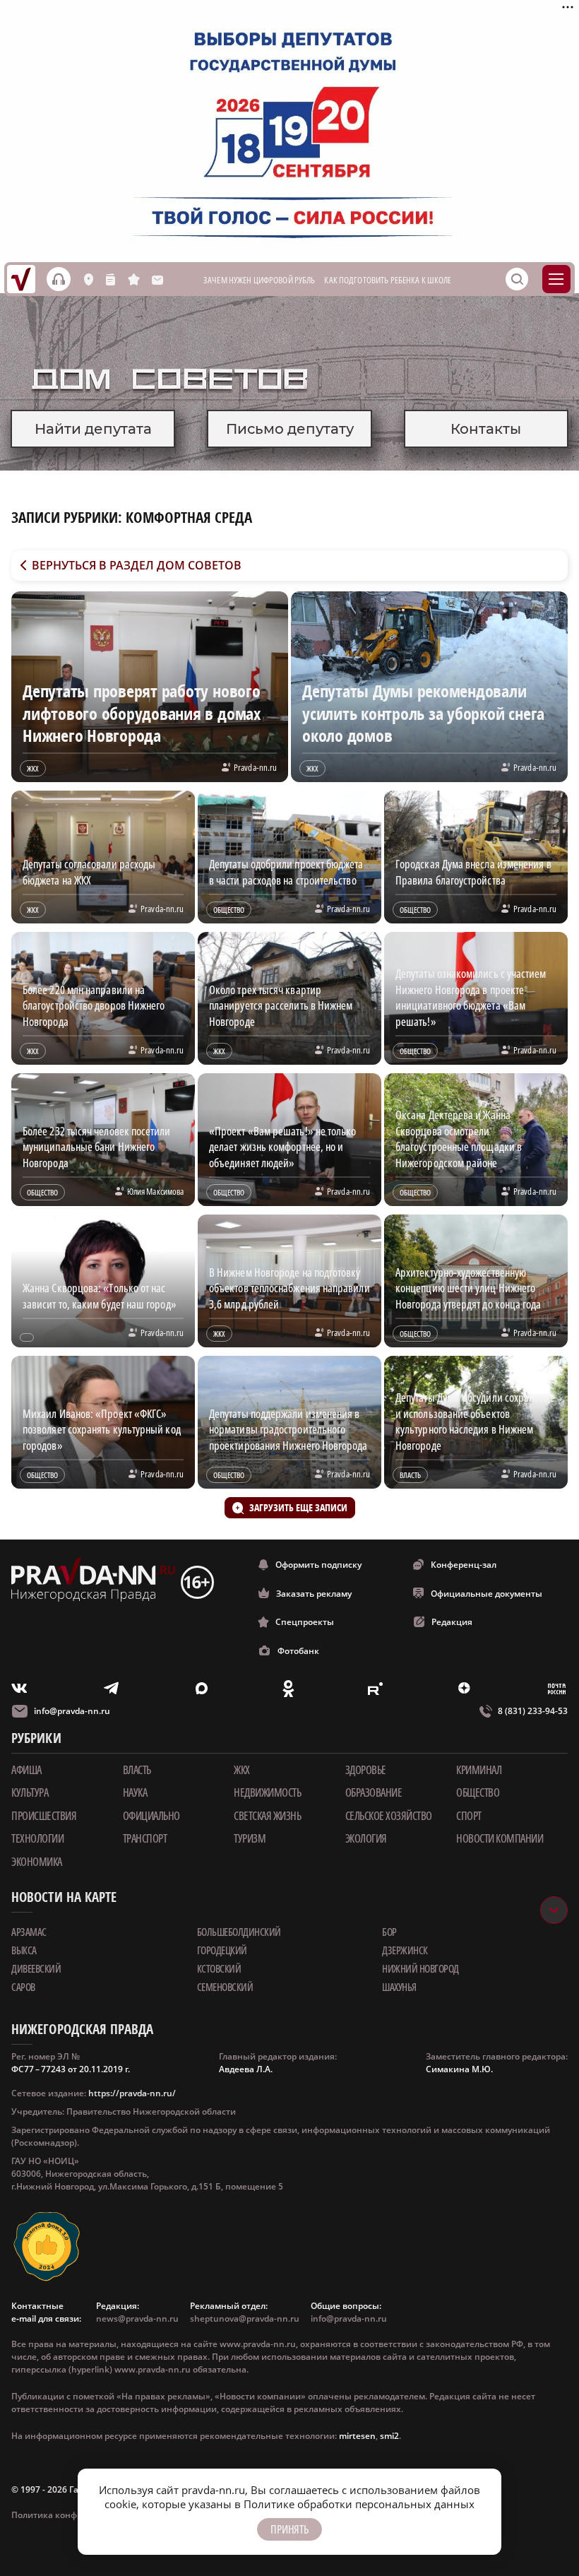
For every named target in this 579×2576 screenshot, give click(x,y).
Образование (374, 1792)
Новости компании (500, 1838)
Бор (389, 1932)
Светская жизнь (267, 1816)
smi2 (389, 2436)
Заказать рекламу (314, 1594)
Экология (366, 1838)
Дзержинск (405, 1950)
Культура (30, 1792)
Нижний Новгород (420, 1968)
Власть (137, 1770)
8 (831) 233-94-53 (533, 1711)
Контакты (486, 429)
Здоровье (366, 1770)
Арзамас (29, 1932)
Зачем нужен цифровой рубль (259, 280)
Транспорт (145, 1838)
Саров (23, 1987)
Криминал (479, 1770)
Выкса (24, 1950)
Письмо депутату (290, 429)
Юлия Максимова (155, 1191)
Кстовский (219, 1968)
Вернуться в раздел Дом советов (137, 565)
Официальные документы (487, 1594)
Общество (478, 1792)
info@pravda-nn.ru (72, 1711)
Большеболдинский (239, 1932)
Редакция (452, 1622)
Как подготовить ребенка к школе (388, 280)
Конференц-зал (464, 1565)
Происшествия (44, 1816)
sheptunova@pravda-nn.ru (245, 2318)
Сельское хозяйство (389, 1816)
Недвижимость (267, 1792)
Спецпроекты (305, 1622)
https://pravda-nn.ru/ (132, 2093)
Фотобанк (298, 1651)
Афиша (26, 1770)
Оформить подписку (318, 1565)
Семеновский (225, 1987)
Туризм (250, 1838)
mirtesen (357, 2436)
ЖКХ (242, 1770)
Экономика (37, 1862)
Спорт (469, 1816)
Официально (151, 1816)
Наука (135, 1792)
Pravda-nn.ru (255, 767)
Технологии (37, 1838)
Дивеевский (36, 1968)
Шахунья (399, 1987)
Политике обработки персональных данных (359, 2504)
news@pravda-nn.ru (137, 2318)
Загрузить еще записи (298, 1507)
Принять (289, 2529)
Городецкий (222, 1950)
